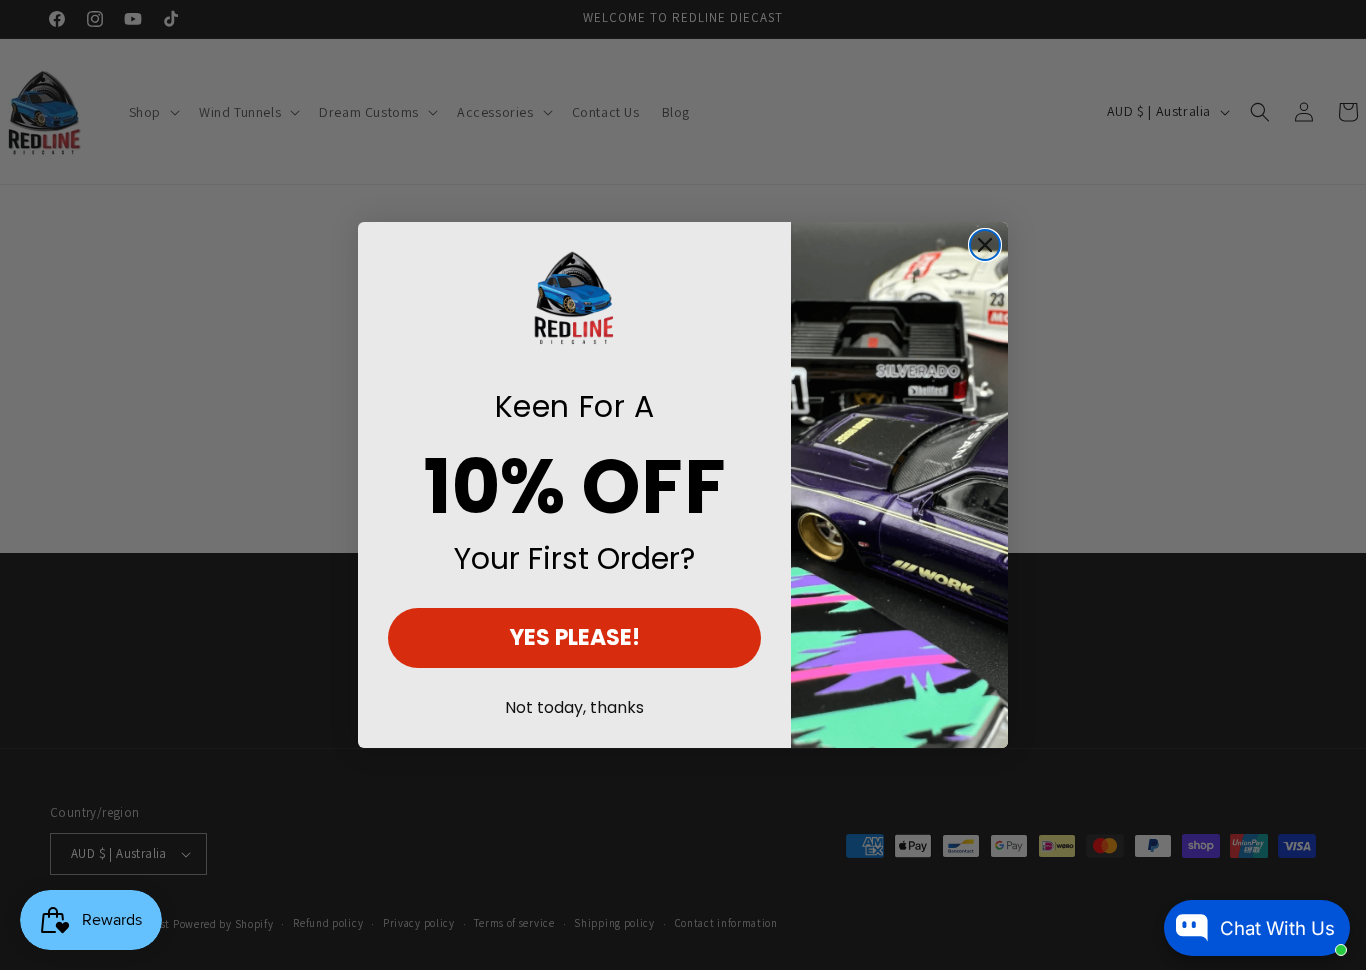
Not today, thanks (574, 707)
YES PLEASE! (575, 637)
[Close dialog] (985, 245)
